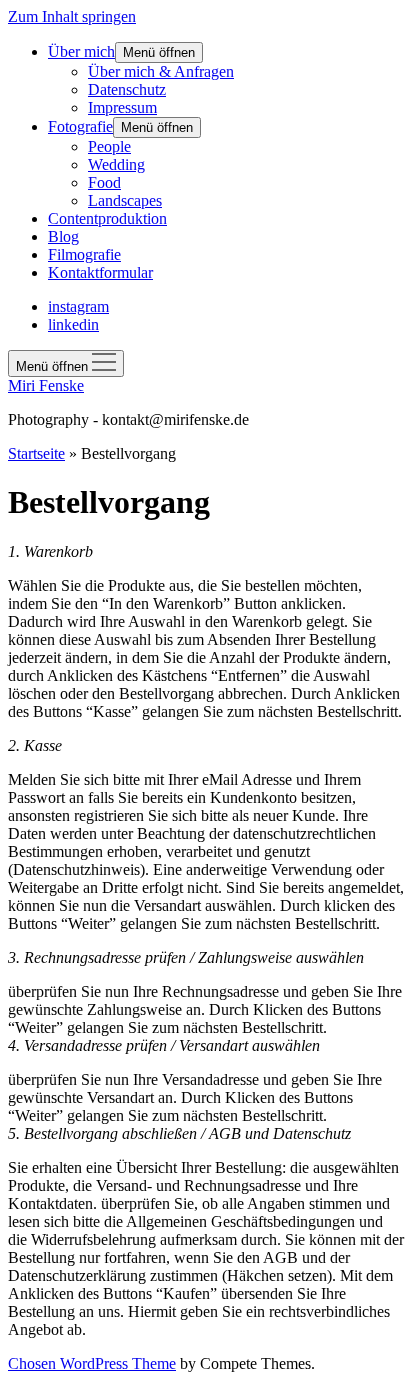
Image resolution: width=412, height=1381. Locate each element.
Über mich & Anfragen (161, 71)
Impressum (122, 107)
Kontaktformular (100, 272)
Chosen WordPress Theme (92, 1363)
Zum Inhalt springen (72, 16)
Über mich (81, 51)
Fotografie (80, 126)
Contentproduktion (107, 218)
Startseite (36, 453)
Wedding (116, 164)
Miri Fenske (46, 385)
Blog (63, 236)
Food (104, 182)
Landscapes (125, 200)
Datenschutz (127, 89)
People (109, 146)
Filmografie (84, 254)
